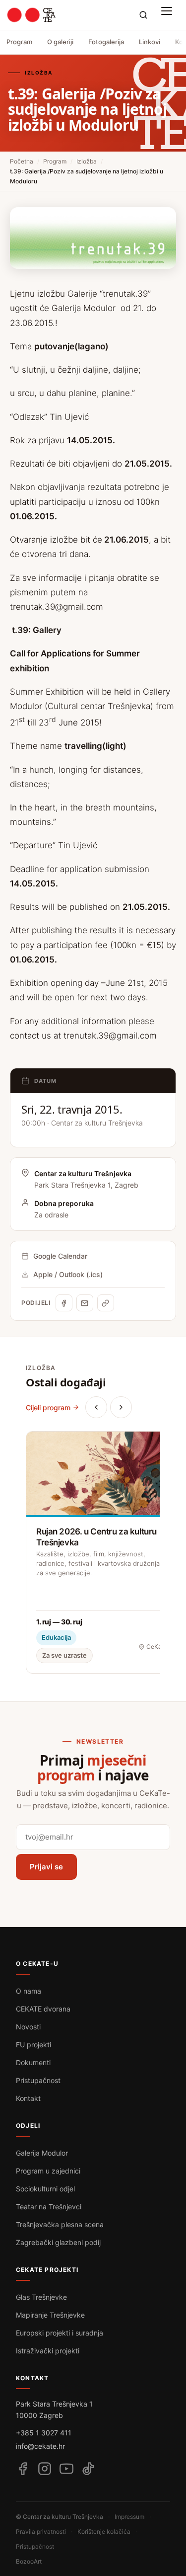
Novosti (28, 2027)
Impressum (129, 2517)
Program (19, 42)
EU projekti (33, 2045)
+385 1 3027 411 (44, 2433)
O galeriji (60, 42)
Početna (22, 161)
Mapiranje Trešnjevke (50, 2315)
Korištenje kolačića (104, 2532)
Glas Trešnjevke (41, 2297)
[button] (169, 15)
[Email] (85, 1303)
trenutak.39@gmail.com (57, 607)
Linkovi (150, 42)
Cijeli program (48, 1408)
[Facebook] (64, 1303)
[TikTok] (88, 2469)
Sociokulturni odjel (45, 2189)
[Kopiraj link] (106, 1303)
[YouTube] (66, 2469)
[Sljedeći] (121, 1407)
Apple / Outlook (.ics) (68, 1274)
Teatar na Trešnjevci (49, 2207)
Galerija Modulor (42, 2153)
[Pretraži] (143, 15)
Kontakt (28, 2098)
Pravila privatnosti (41, 2532)
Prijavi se (46, 1867)
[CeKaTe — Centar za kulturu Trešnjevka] (31, 15)
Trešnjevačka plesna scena (60, 2224)
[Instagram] (45, 2469)
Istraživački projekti (48, 2351)
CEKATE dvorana (43, 2009)
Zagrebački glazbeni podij (58, 2242)
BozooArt (29, 2561)
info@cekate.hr (40, 2446)
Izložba (87, 161)
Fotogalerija (106, 42)
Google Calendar (60, 1256)
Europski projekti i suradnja (60, 2333)
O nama (29, 1991)
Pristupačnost (38, 2080)
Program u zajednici (48, 2171)
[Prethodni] (96, 1407)
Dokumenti (33, 2062)
